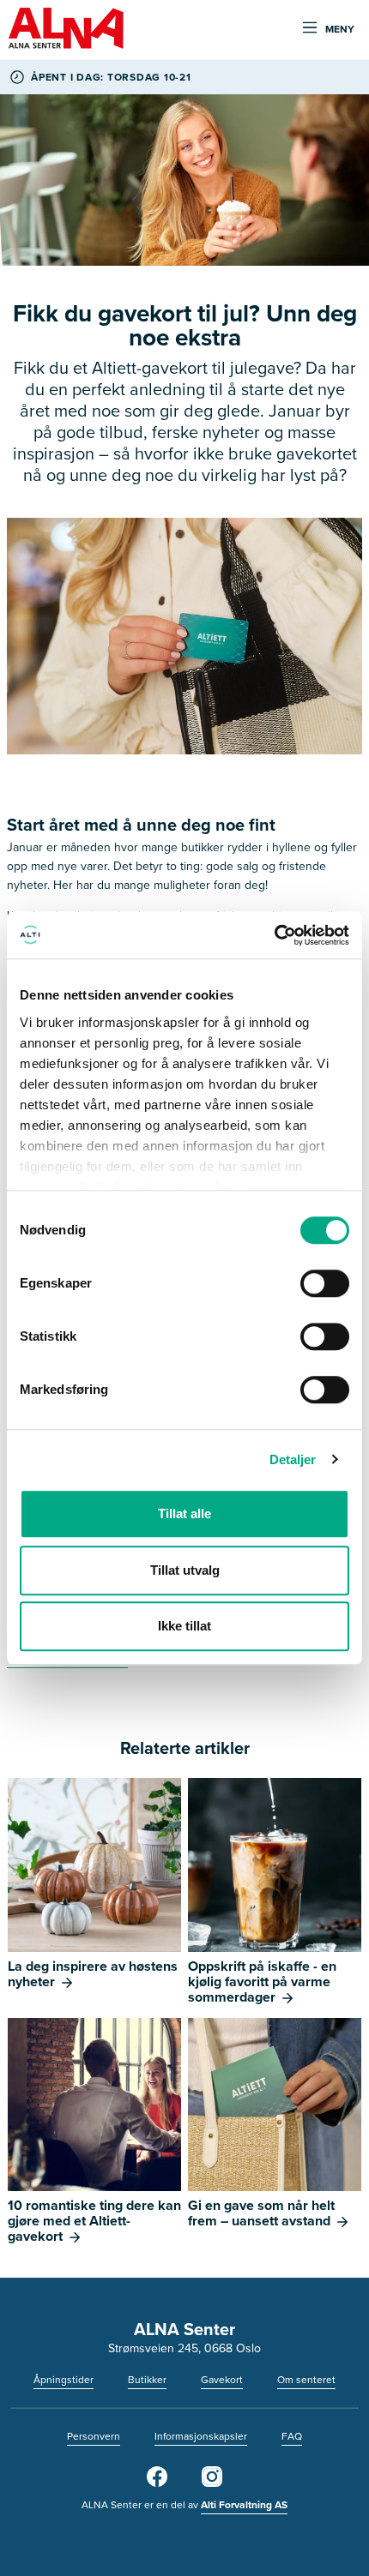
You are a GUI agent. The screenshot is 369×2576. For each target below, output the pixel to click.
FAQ (292, 2436)
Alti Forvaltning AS (244, 2505)
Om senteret (306, 2380)
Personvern (94, 2436)
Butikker (147, 2380)
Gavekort (222, 2380)
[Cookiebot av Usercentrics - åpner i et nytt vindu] (274, 935)
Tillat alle (184, 1513)
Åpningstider (64, 2380)
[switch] (325, 1283)
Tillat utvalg (185, 1570)
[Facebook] (157, 2483)
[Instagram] (212, 2483)
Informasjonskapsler (201, 2436)
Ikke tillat (184, 1626)
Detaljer (293, 1459)
